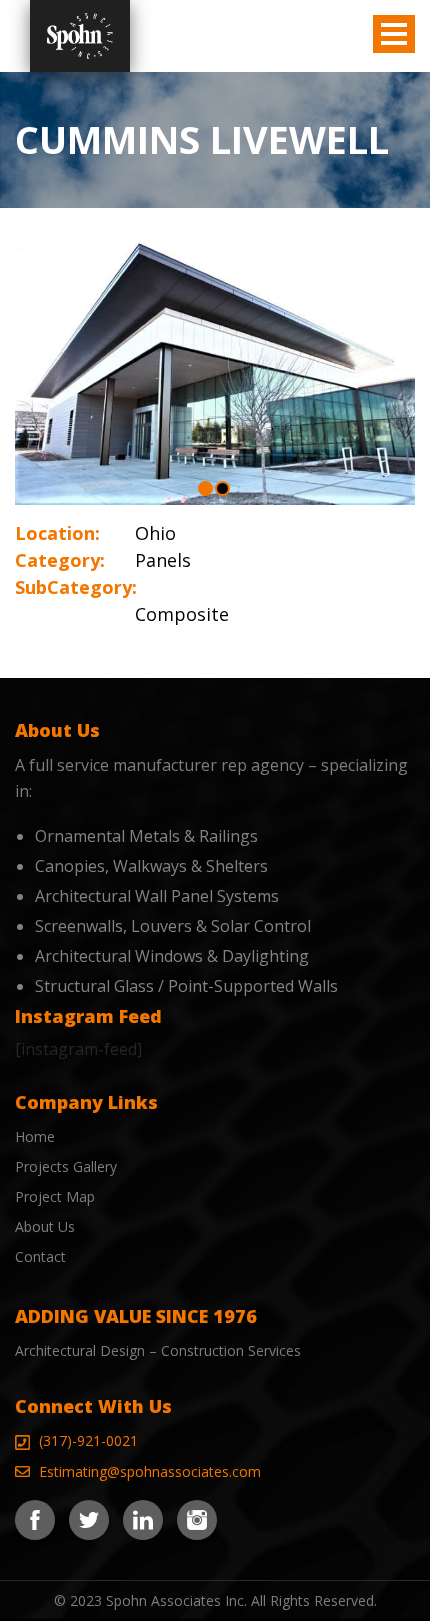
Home (35, 1136)
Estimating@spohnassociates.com (150, 1471)
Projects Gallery (66, 1166)
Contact (40, 1256)
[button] (205, 488)
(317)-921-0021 (88, 1440)
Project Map (55, 1196)
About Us (45, 1226)
